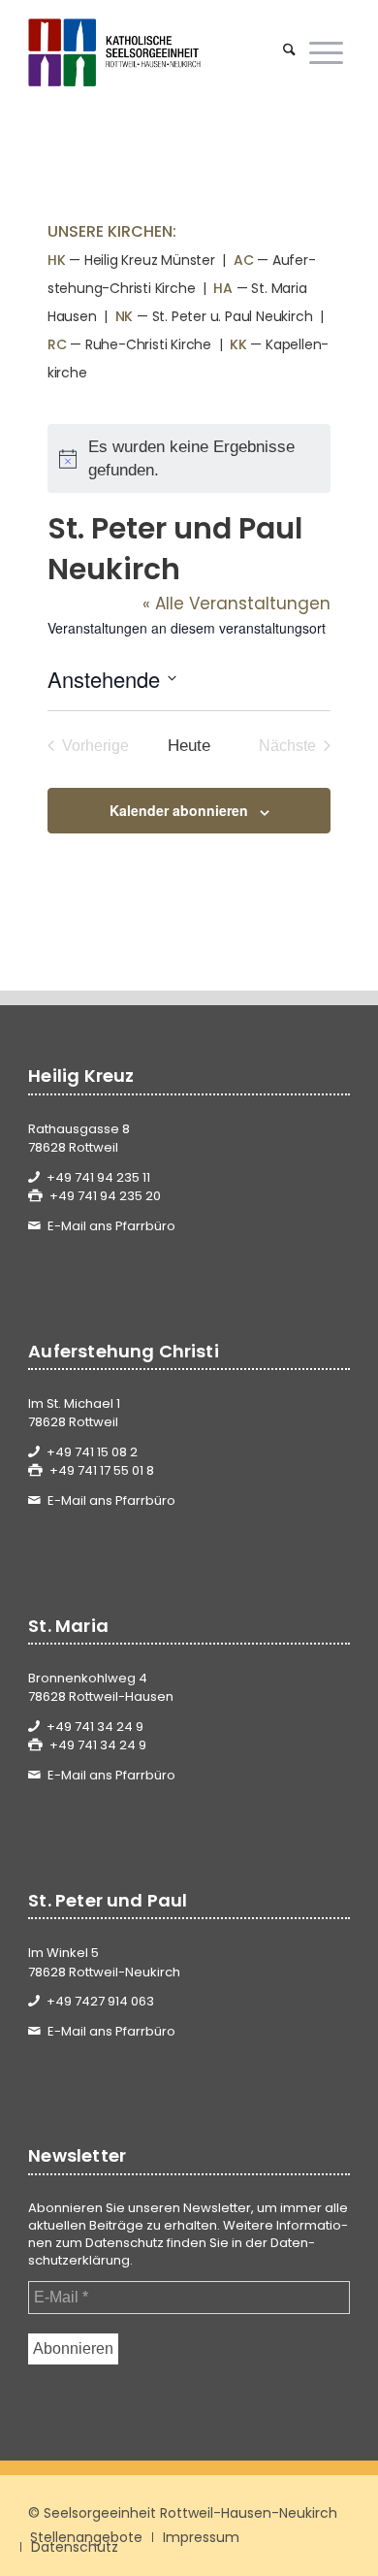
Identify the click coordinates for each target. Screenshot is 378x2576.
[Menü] (326, 52)
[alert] (189, 458)
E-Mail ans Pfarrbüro (111, 1226)
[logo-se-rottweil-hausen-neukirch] (157, 52)
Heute (189, 746)
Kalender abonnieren (179, 810)
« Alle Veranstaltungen (236, 603)
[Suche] (289, 52)
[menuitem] (289, 52)
